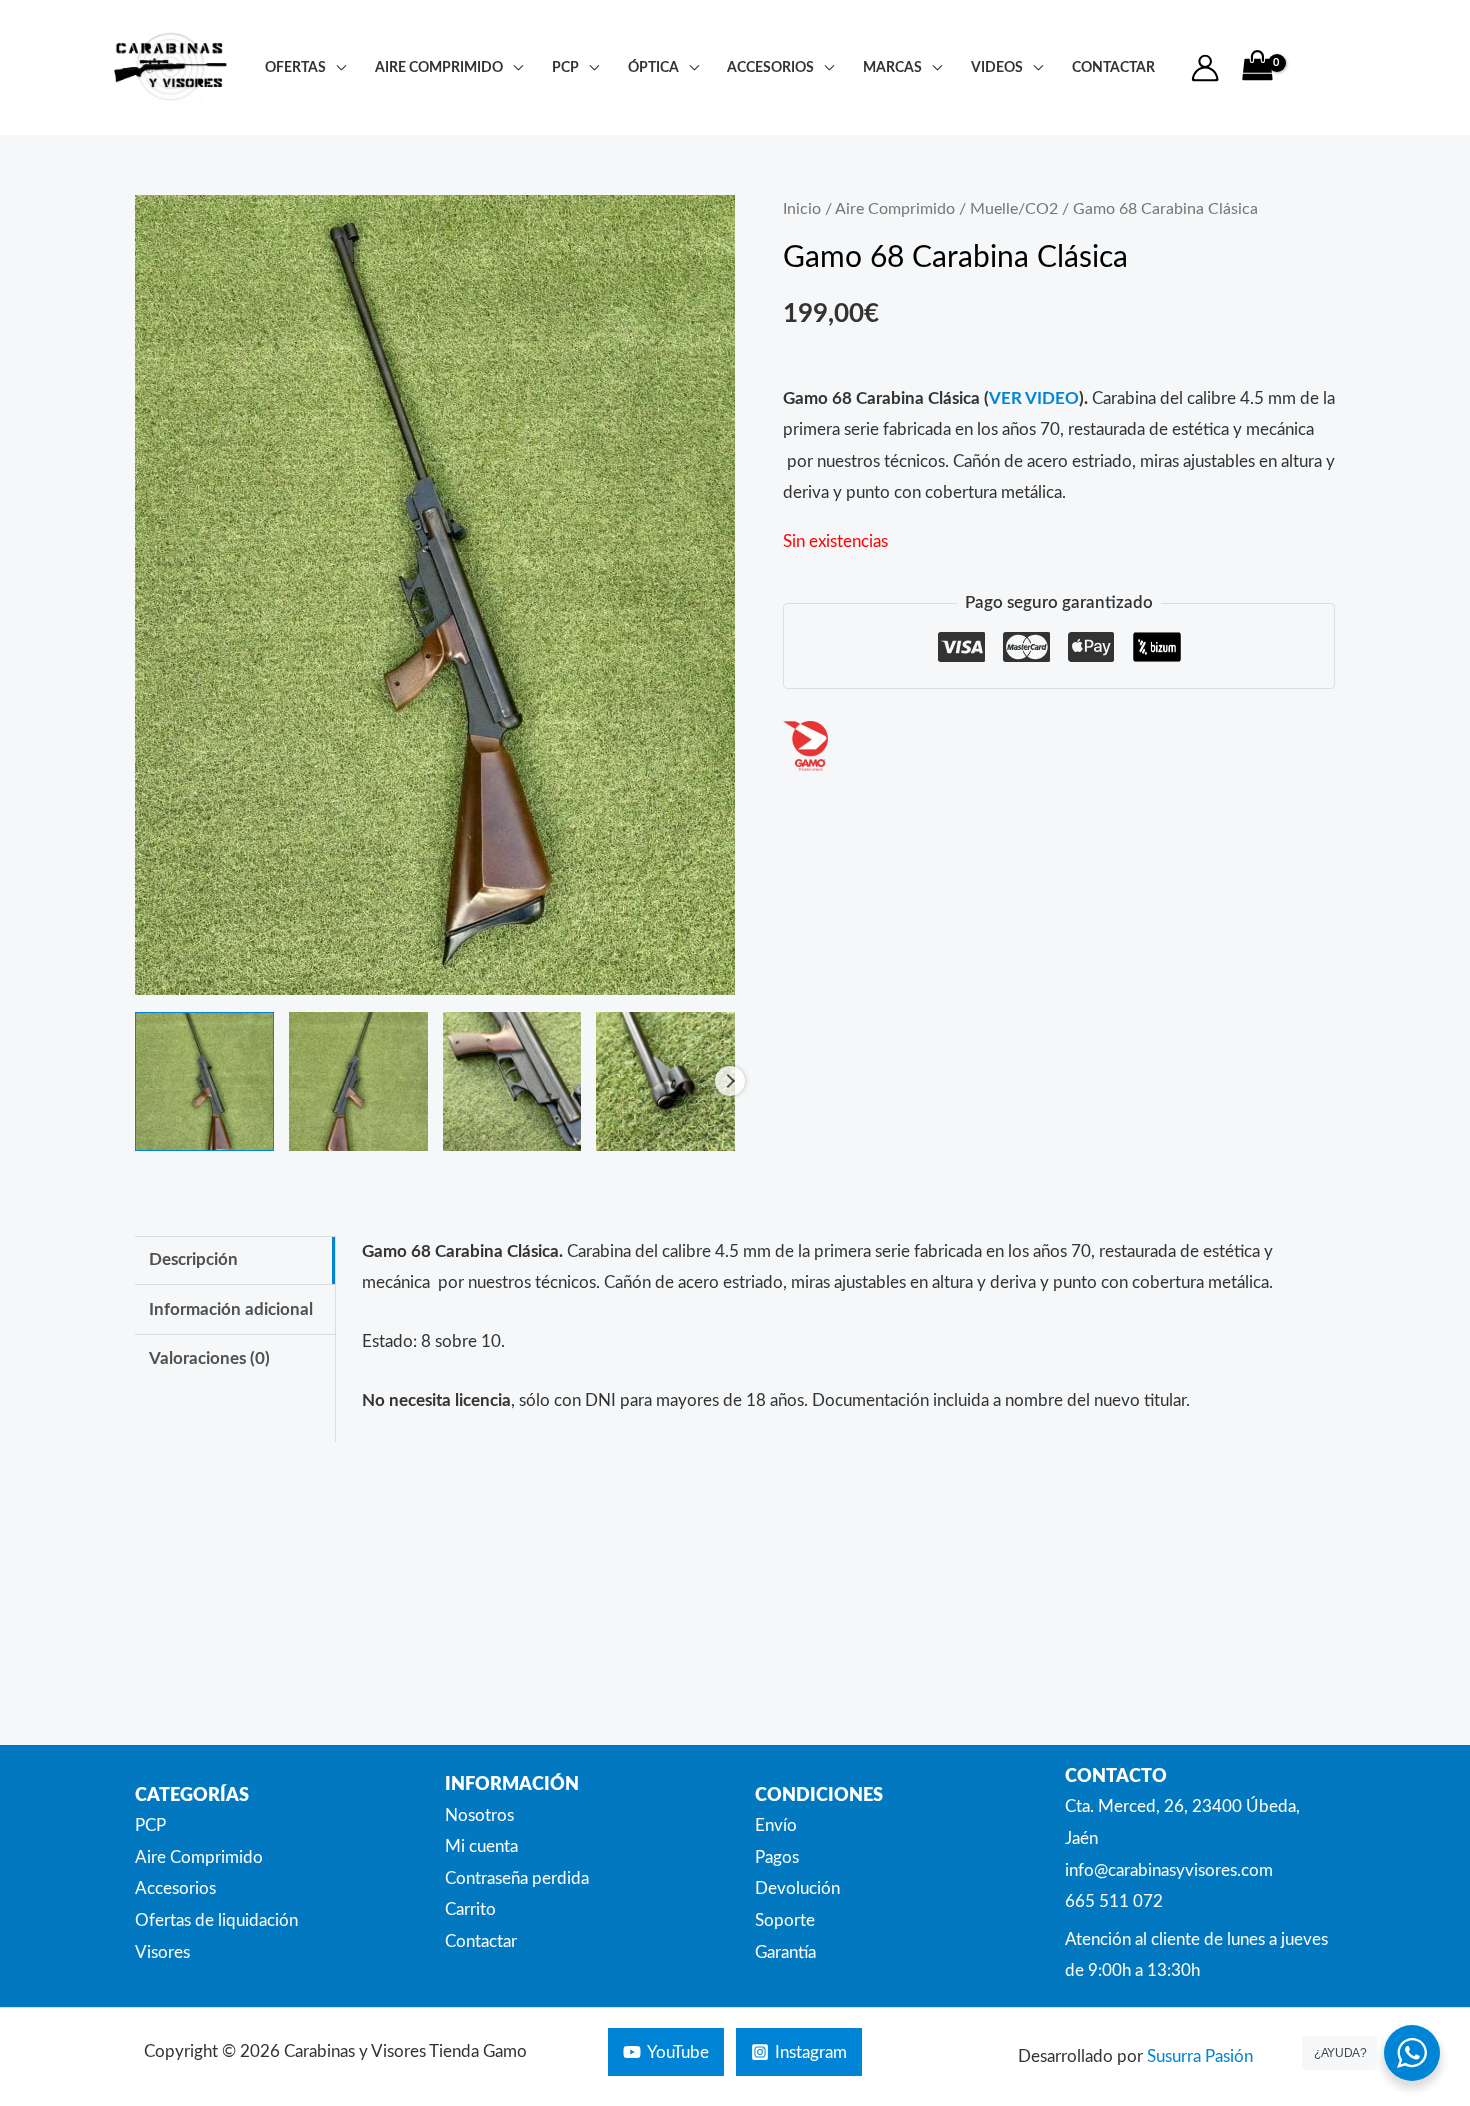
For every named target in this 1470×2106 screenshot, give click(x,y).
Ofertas (295, 67)
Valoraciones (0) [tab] (209, 1358)
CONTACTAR (1113, 67)
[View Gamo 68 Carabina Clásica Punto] (665, 1081)
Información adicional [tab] (231, 1309)
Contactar (481, 1941)
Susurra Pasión (1200, 2056)
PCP (565, 67)
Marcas (892, 67)
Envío (776, 1825)
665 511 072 (1114, 1901)
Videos (997, 67)
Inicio (802, 209)
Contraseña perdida (517, 1878)
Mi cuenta (481, 1846)
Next (730, 1081)
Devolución (797, 1888)
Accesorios (770, 67)
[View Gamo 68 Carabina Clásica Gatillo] (512, 1081)
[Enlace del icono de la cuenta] (1205, 68)
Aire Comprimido (439, 67)
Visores (162, 1952)
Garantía (785, 1952)
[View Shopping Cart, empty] (1257, 67)
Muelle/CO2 (1014, 209)
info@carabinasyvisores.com (1169, 1870)
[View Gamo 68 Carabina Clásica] (204, 1081)
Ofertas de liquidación (216, 1920)
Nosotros (479, 1815)
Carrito (470, 1909)
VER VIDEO (1034, 398)
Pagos (777, 1857)
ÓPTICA (653, 67)
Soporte (785, 1920)
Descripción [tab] (193, 1259)
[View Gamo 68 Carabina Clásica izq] (358, 1081)
